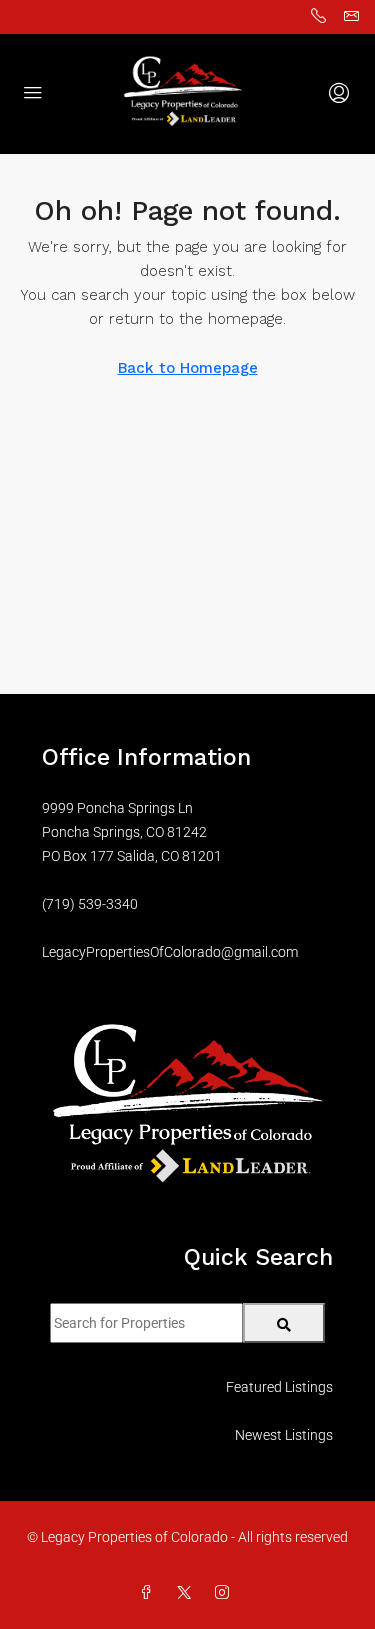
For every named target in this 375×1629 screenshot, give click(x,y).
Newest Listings (284, 1435)
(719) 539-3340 (90, 904)
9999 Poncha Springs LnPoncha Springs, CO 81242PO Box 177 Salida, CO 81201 (132, 832)
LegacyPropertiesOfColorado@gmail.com (170, 952)
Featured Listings (279, 1387)
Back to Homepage (188, 368)
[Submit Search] (284, 1323)
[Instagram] (226, 1593)
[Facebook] (150, 1593)
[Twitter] (188, 1593)
